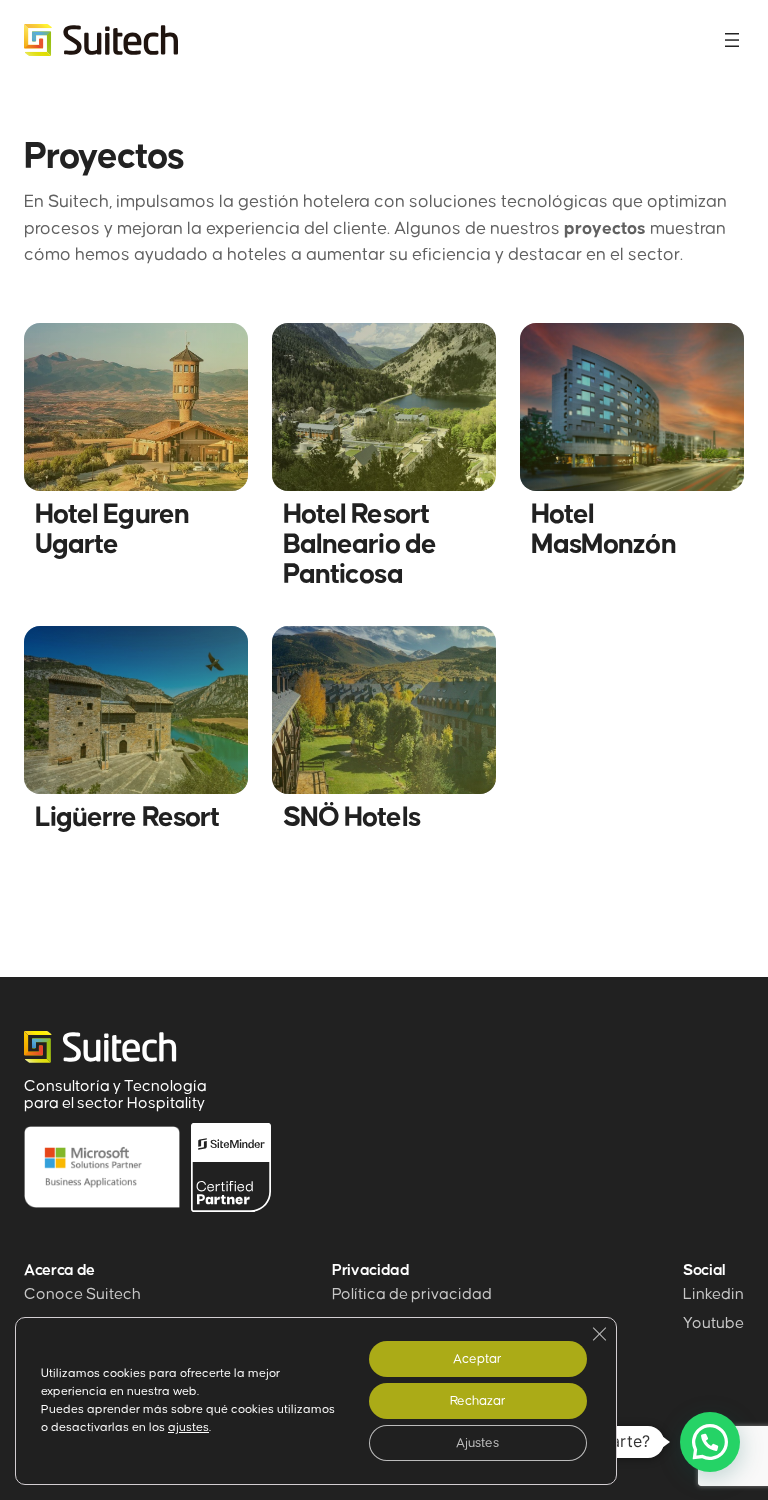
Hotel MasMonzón (603, 530)
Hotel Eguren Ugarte (112, 530)
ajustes (188, 1427)
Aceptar (477, 1359)
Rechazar (478, 1401)
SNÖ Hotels (351, 818)
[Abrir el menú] (732, 40)
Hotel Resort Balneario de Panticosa (359, 545)
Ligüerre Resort (127, 818)
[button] (710, 1442)
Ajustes (477, 1443)
